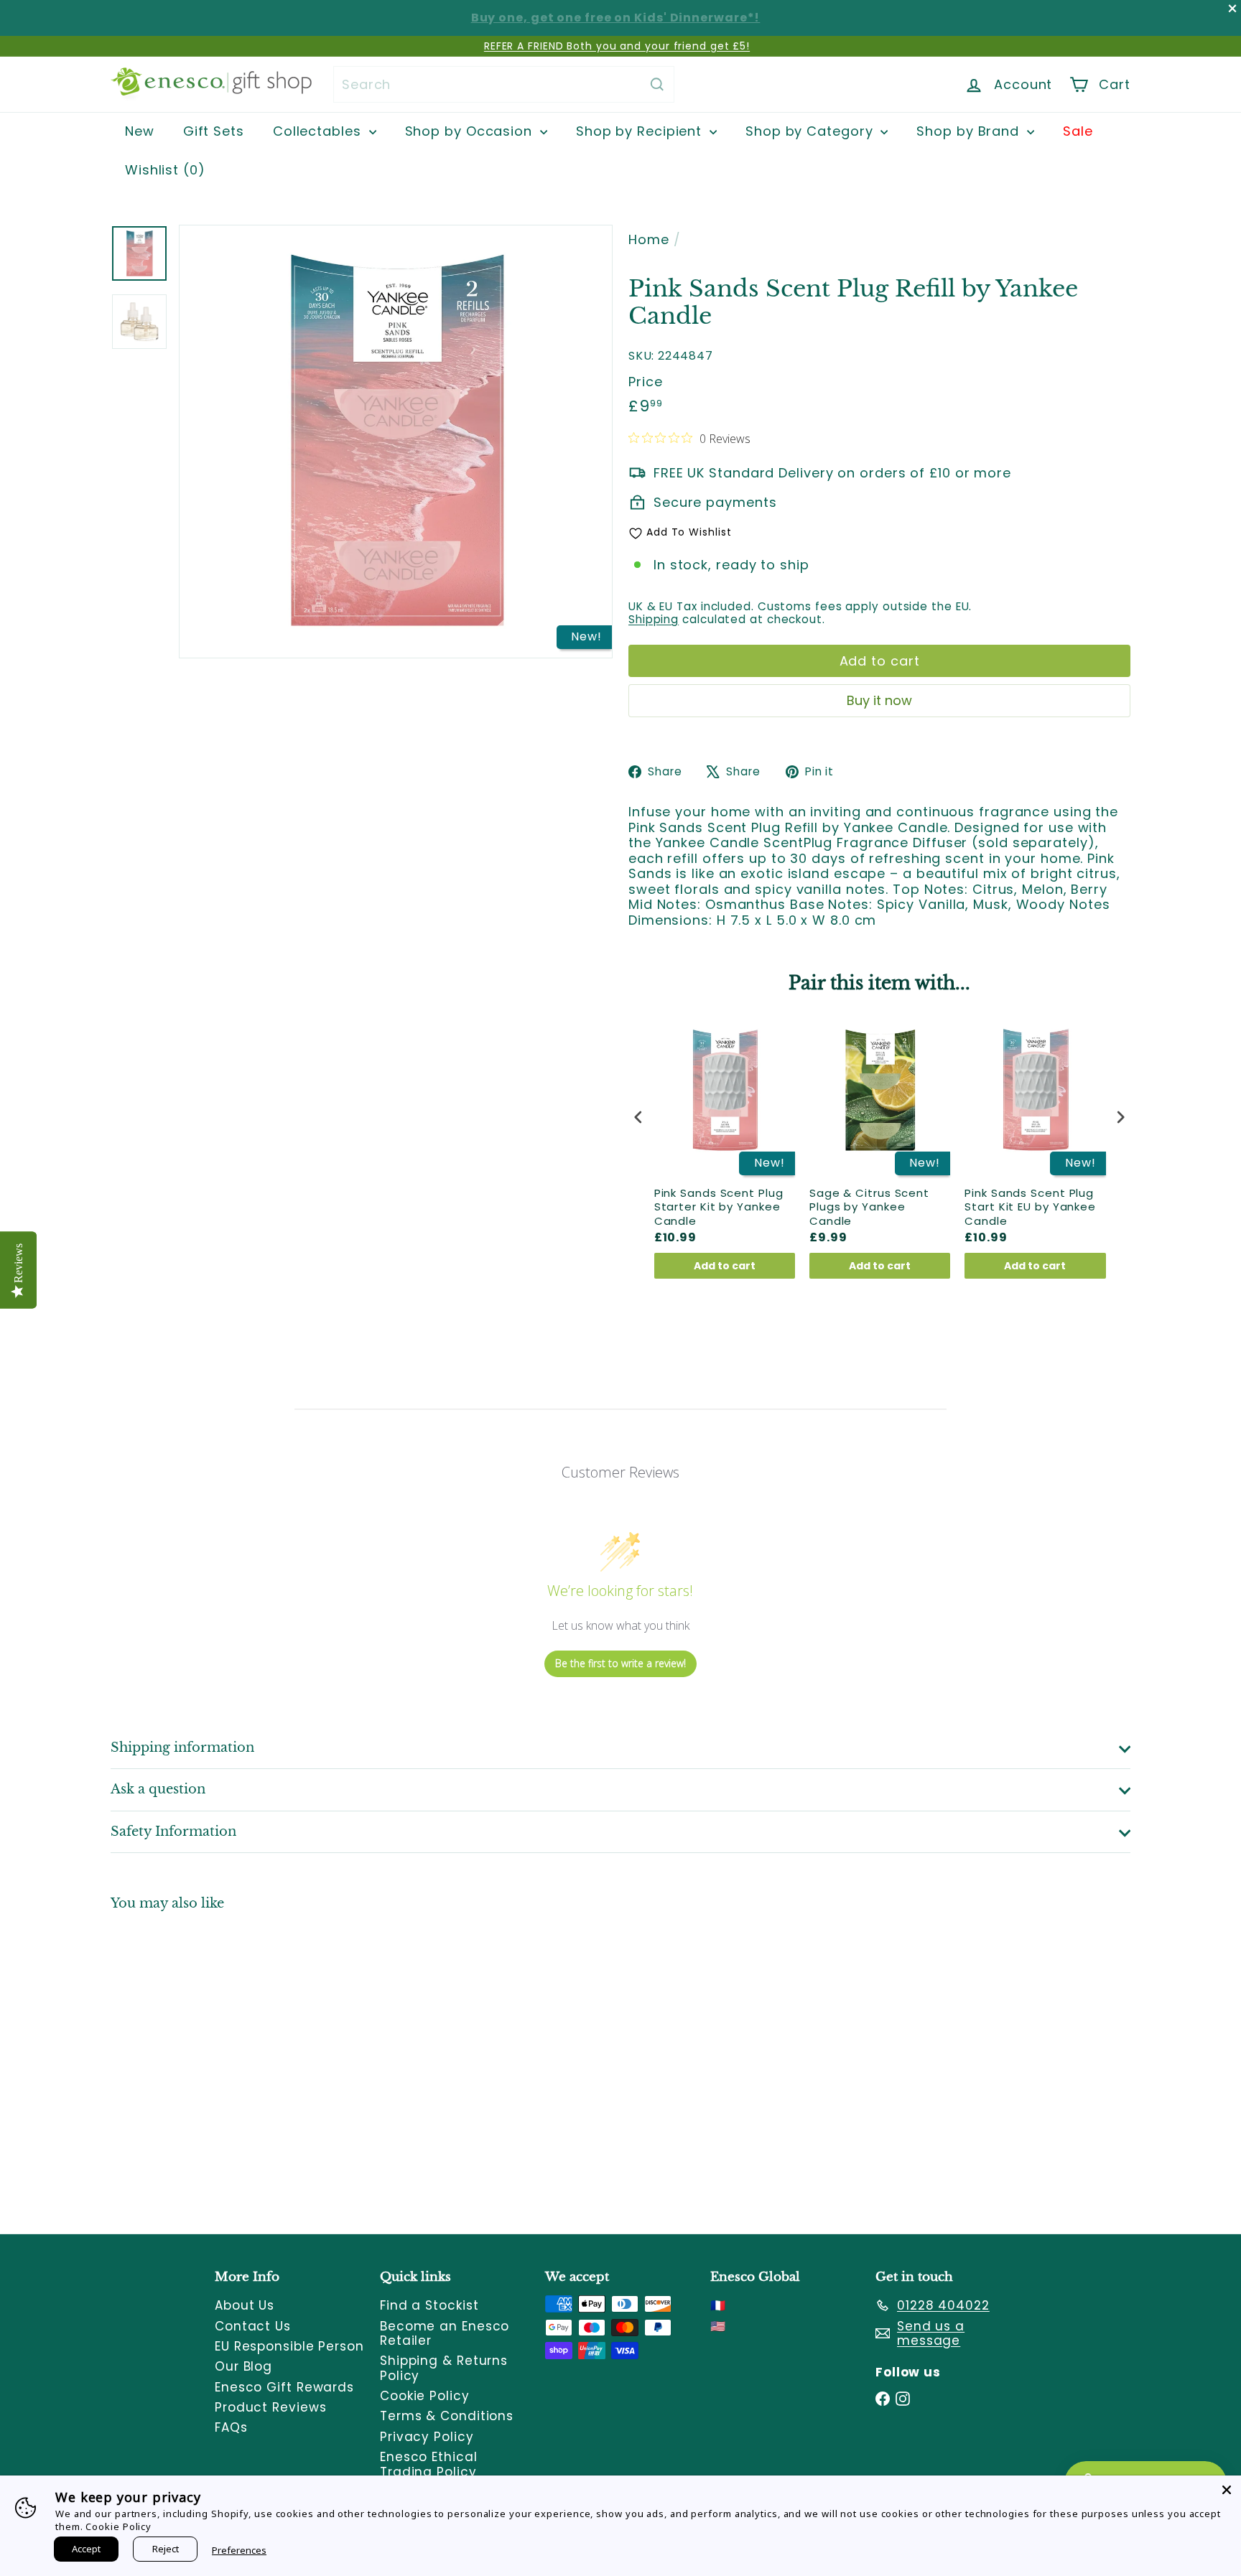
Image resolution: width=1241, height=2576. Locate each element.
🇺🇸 (718, 2326)
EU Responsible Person (289, 2346)
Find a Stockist (429, 2305)
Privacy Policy (427, 2437)
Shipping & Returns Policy (444, 2368)
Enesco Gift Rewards (284, 2387)
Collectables (319, 131)
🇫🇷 (718, 2305)
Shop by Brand (970, 131)
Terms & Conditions (447, 2416)
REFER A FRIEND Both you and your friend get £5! (617, 46)
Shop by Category (811, 131)
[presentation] (638, 1117)
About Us (245, 2305)
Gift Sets (214, 131)
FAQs (231, 2427)
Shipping (654, 619)
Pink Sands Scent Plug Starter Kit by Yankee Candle (719, 1207)
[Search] (657, 84)
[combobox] (504, 84)
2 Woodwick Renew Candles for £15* (615, 18)
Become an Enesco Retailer (445, 2333)
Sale (1078, 131)
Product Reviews (271, 2407)
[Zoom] (396, 442)
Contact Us (253, 2326)
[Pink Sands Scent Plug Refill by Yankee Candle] (190, 2062)
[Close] (1227, 2490)
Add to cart (725, 1266)
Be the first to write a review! (620, 1663)
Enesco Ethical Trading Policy (429, 2464)
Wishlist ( (162, 170)
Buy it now (879, 700)
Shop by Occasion (471, 131)
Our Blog (243, 2366)
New (140, 131)
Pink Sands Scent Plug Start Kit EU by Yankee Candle (1030, 1207)
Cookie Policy (425, 2396)
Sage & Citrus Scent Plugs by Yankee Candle (869, 1207)
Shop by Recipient (641, 131)
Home (649, 240)
